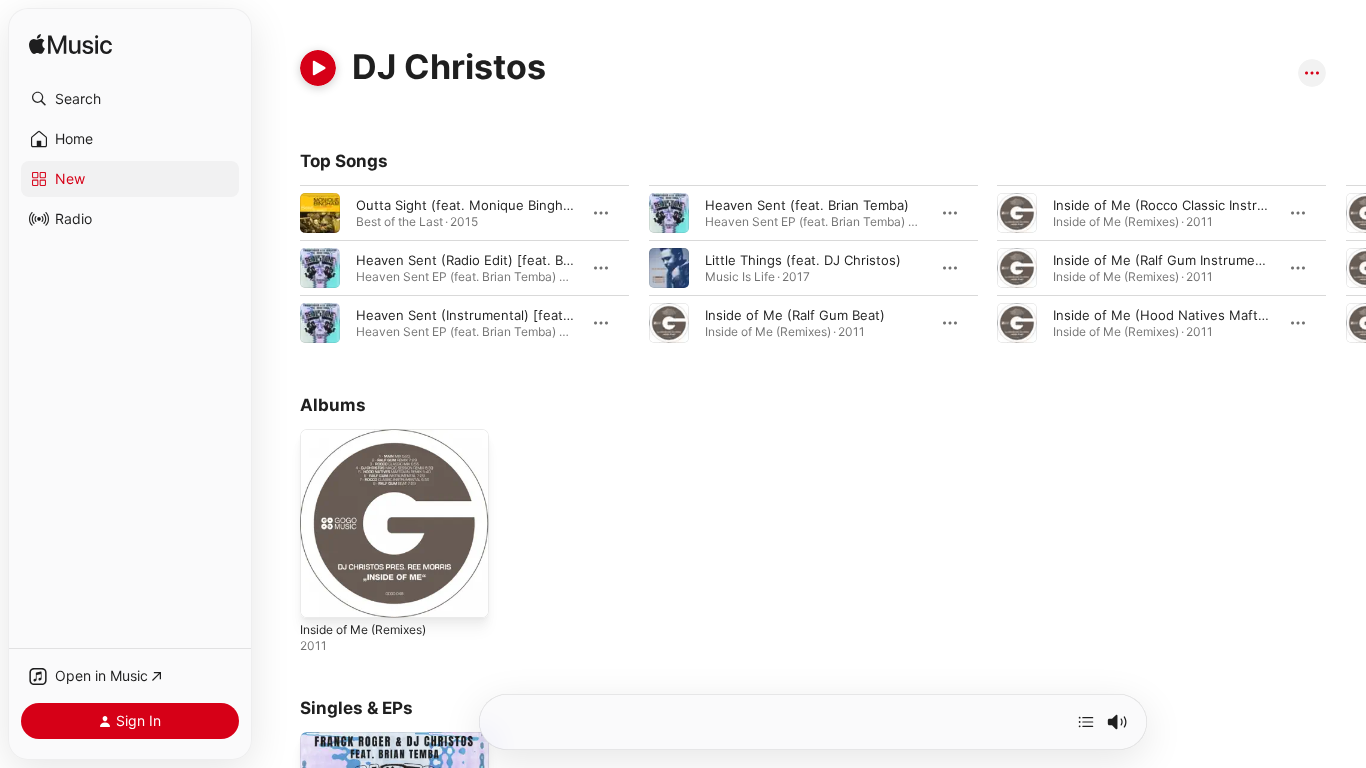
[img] (70, 45)
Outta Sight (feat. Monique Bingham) (471, 205)
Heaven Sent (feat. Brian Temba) (807, 205)
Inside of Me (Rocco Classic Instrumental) (1182, 205)
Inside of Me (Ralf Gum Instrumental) (1168, 260)
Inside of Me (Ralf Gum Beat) (795, 315)
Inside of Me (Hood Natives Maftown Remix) (1192, 315)
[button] (130, 99)
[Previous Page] (280, 268)
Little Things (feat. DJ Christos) (803, 260)
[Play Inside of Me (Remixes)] (325, 593)
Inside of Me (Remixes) (372, 437)
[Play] (318, 68)
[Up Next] (1086, 722)
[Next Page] (1346, 268)
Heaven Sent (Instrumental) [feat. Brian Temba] (504, 315)
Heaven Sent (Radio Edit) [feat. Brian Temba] (496, 260)
